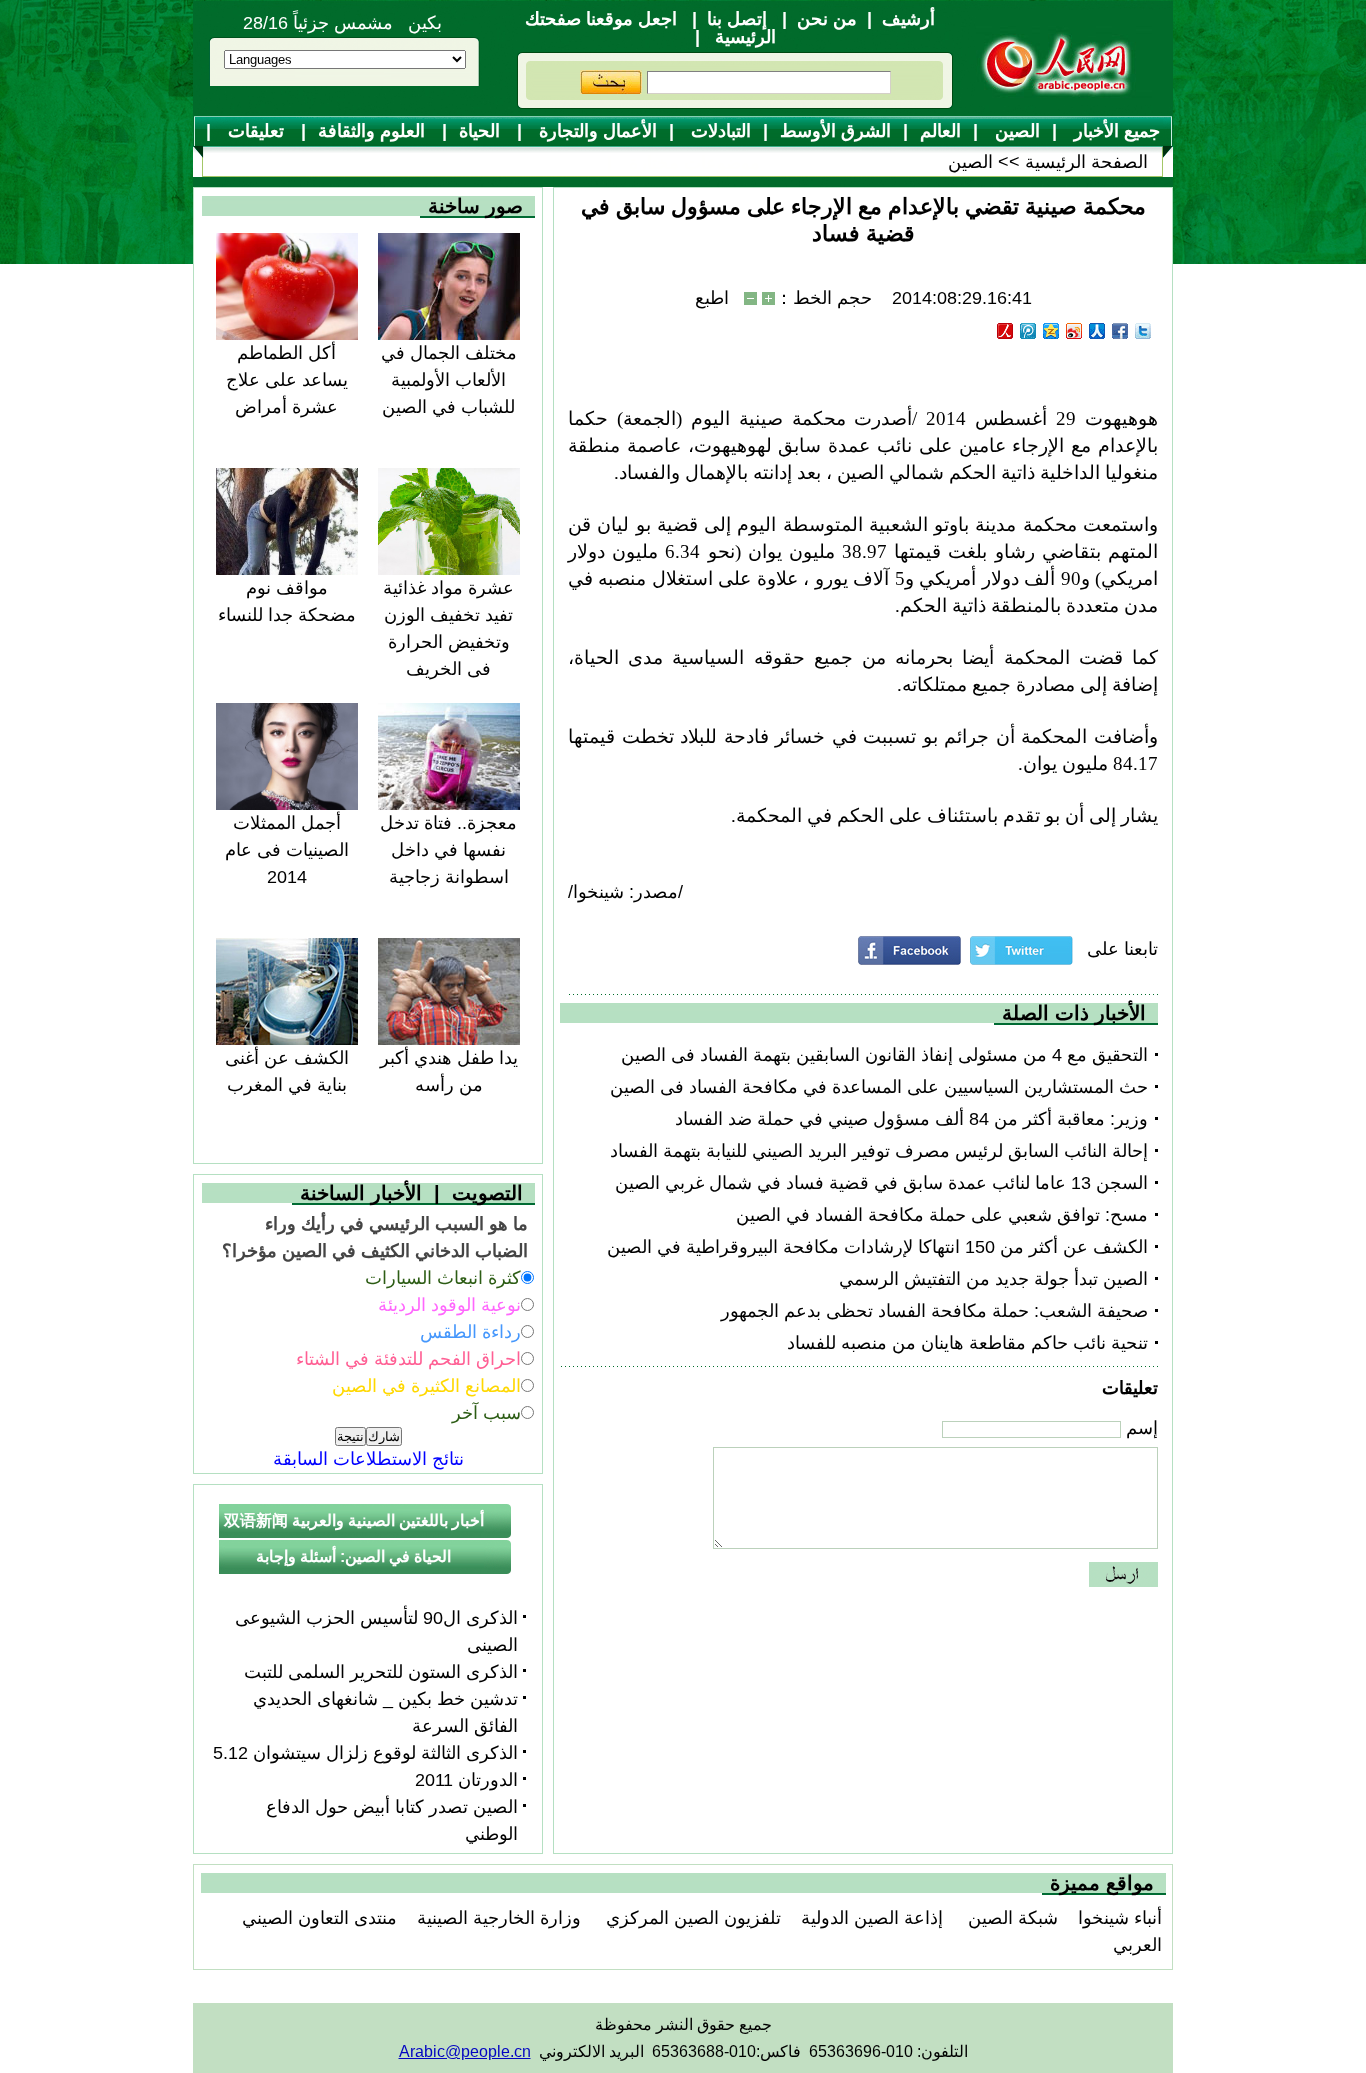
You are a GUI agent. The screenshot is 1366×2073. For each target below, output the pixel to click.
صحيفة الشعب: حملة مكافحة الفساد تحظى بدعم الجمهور (934, 1311)
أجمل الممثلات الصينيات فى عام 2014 (287, 850)
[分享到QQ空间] (1051, 331)
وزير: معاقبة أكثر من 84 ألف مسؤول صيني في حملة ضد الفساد (911, 1119)
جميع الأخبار (1114, 131)
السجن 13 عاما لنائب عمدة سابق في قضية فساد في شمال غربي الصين (881, 1183)
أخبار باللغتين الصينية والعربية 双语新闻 (354, 1520)
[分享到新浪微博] (1074, 331)
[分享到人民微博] (1005, 331)
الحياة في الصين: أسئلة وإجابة (353, 1556)
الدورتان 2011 (466, 1780)
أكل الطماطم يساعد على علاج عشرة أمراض (287, 380)
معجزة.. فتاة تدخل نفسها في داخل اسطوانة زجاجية (448, 850)
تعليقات (256, 131)
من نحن (827, 19)
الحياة (482, 131)
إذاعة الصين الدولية (872, 1918)
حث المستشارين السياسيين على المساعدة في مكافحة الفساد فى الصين (879, 1087)
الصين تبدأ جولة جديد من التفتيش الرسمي (993, 1279)
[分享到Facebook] (1120, 331)
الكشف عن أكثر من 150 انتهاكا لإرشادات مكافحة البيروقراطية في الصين (877, 1247)
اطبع (712, 298)
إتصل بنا (737, 19)
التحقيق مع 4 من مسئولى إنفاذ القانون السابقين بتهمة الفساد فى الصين (884, 1055)
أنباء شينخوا (1120, 1918)
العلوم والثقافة (374, 131)
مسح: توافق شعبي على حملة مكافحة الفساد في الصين (942, 1215)
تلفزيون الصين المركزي (691, 1918)
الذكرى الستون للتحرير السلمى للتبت (381, 1672)
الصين (1015, 131)
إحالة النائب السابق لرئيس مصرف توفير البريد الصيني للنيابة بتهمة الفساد (879, 1151)
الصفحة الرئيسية (1086, 162)
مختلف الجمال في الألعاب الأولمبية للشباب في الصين (449, 380)
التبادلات (718, 131)
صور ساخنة (475, 206)
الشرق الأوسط (835, 131)
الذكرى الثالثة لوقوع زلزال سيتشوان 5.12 (365, 1753)
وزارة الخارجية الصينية (499, 1918)
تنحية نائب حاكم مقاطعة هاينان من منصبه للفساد (967, 1343)
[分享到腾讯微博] (1028, 331)
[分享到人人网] (1097, 331)
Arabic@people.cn (465, 2051)
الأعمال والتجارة (595, 131)
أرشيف (908, 19)
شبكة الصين (1010, 1918)
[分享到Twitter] (1143, 331)
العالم (940, 131)
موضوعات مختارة (692, 163)
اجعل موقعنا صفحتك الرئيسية (650, 28)
